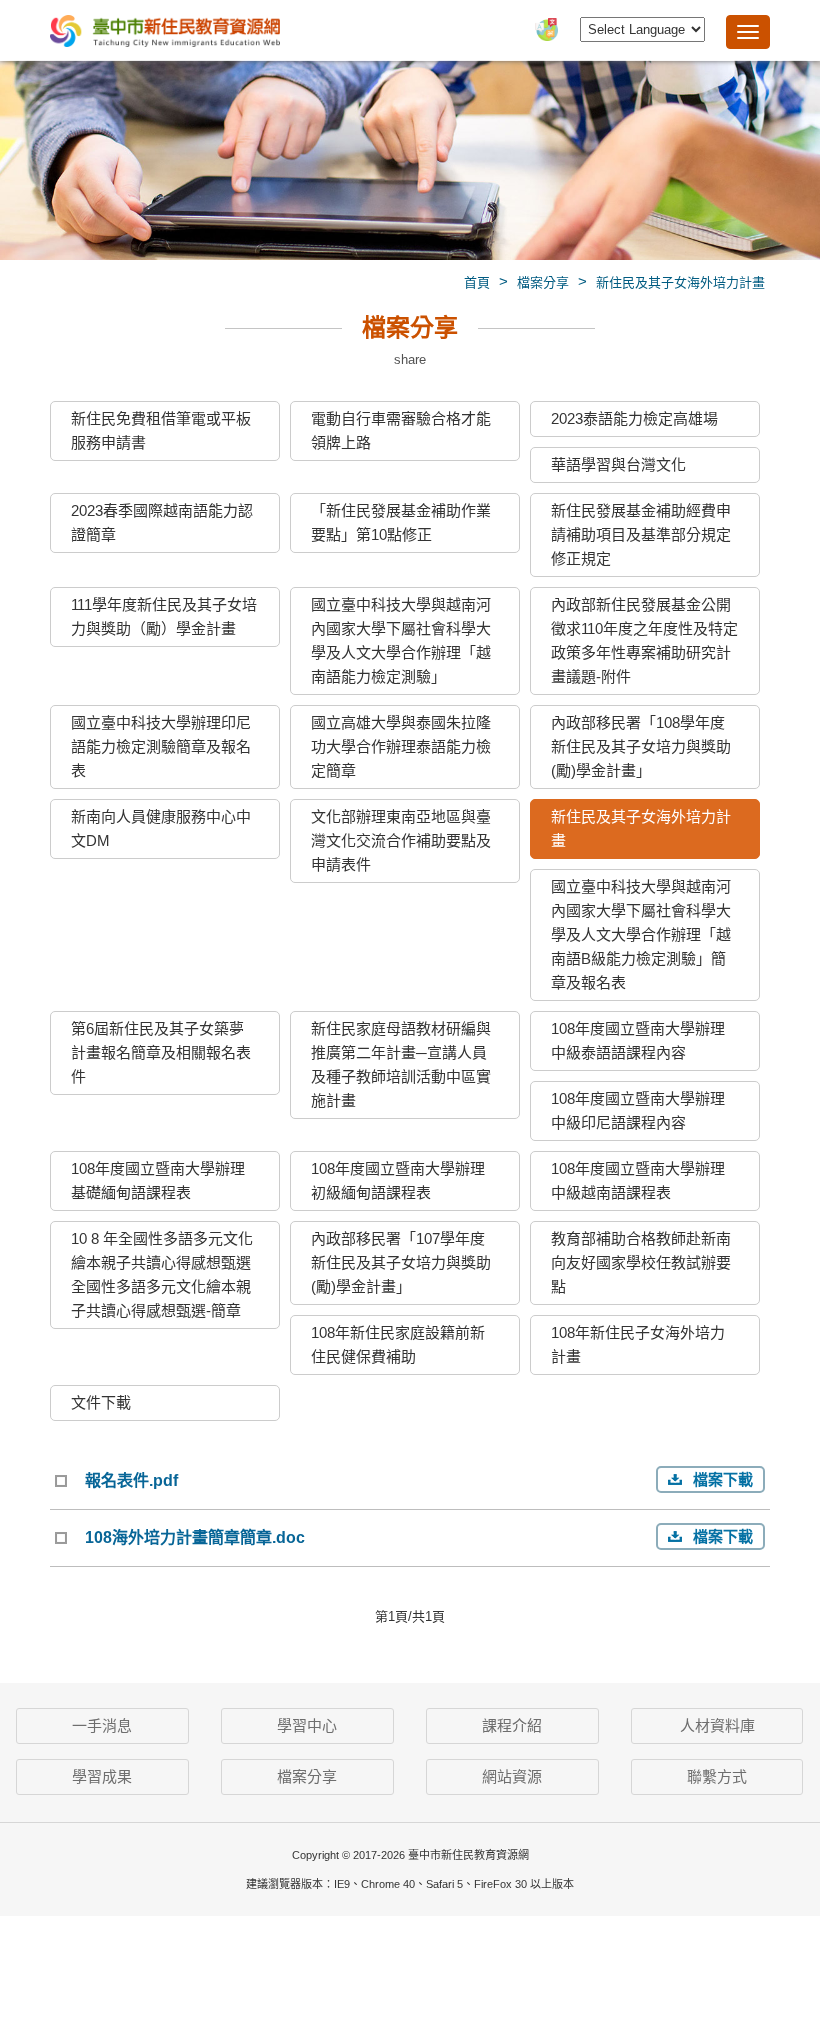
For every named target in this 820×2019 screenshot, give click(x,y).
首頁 (477, 282)
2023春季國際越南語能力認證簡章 (162, 522)
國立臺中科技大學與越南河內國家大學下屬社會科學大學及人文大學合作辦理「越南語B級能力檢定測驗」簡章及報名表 (641, 934)
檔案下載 (723, 1479)
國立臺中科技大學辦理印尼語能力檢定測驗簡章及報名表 (161, 746)
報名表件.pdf (131, 1480)
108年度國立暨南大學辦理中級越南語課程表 (638, 1180)
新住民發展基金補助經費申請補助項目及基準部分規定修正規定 (641, 534)
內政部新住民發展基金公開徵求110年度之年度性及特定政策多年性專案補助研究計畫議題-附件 (644, 640)
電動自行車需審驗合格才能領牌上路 (401, 430)
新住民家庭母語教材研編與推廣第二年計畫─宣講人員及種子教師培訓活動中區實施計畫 (401, 1064)
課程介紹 (512, 1725)
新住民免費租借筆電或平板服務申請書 (161, 430)
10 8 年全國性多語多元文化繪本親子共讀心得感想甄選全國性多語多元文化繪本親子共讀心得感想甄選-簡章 (162, 1274)
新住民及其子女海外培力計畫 (680, 282)
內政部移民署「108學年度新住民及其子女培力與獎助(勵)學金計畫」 (641, 746)
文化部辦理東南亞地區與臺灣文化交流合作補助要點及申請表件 (401, 840)
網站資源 (512, 1776)
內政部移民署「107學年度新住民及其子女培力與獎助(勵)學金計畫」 (401, 1262)
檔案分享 (543, 282)
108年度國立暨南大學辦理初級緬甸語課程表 (398, 1180)
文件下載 (101, 1402)
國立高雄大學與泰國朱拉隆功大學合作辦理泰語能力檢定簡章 (401, 746)
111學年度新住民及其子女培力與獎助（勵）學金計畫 (164, 616)
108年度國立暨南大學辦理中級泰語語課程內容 (638, 1040)
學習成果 (102, 1776)
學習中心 (307, 1725)
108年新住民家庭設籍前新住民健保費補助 (398, 1344)
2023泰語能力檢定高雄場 (634, 418)
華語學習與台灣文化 (618, 464)
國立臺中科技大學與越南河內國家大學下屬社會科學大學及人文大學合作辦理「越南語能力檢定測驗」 (401, 640)
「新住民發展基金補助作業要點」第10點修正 (401, 522)
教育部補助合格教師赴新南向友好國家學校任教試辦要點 (641, 1262)
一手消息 (102, 1725)
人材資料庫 (717, 1725)
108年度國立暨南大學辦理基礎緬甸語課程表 (158, 1180)
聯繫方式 (717, 1776)
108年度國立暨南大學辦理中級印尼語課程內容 (638, 1110)
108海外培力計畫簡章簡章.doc (195, 1537)
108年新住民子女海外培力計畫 (638, 1344)
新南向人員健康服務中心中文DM (161, 828)
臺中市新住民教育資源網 (165, 32)
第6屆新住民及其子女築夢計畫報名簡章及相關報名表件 (161, 1052)
